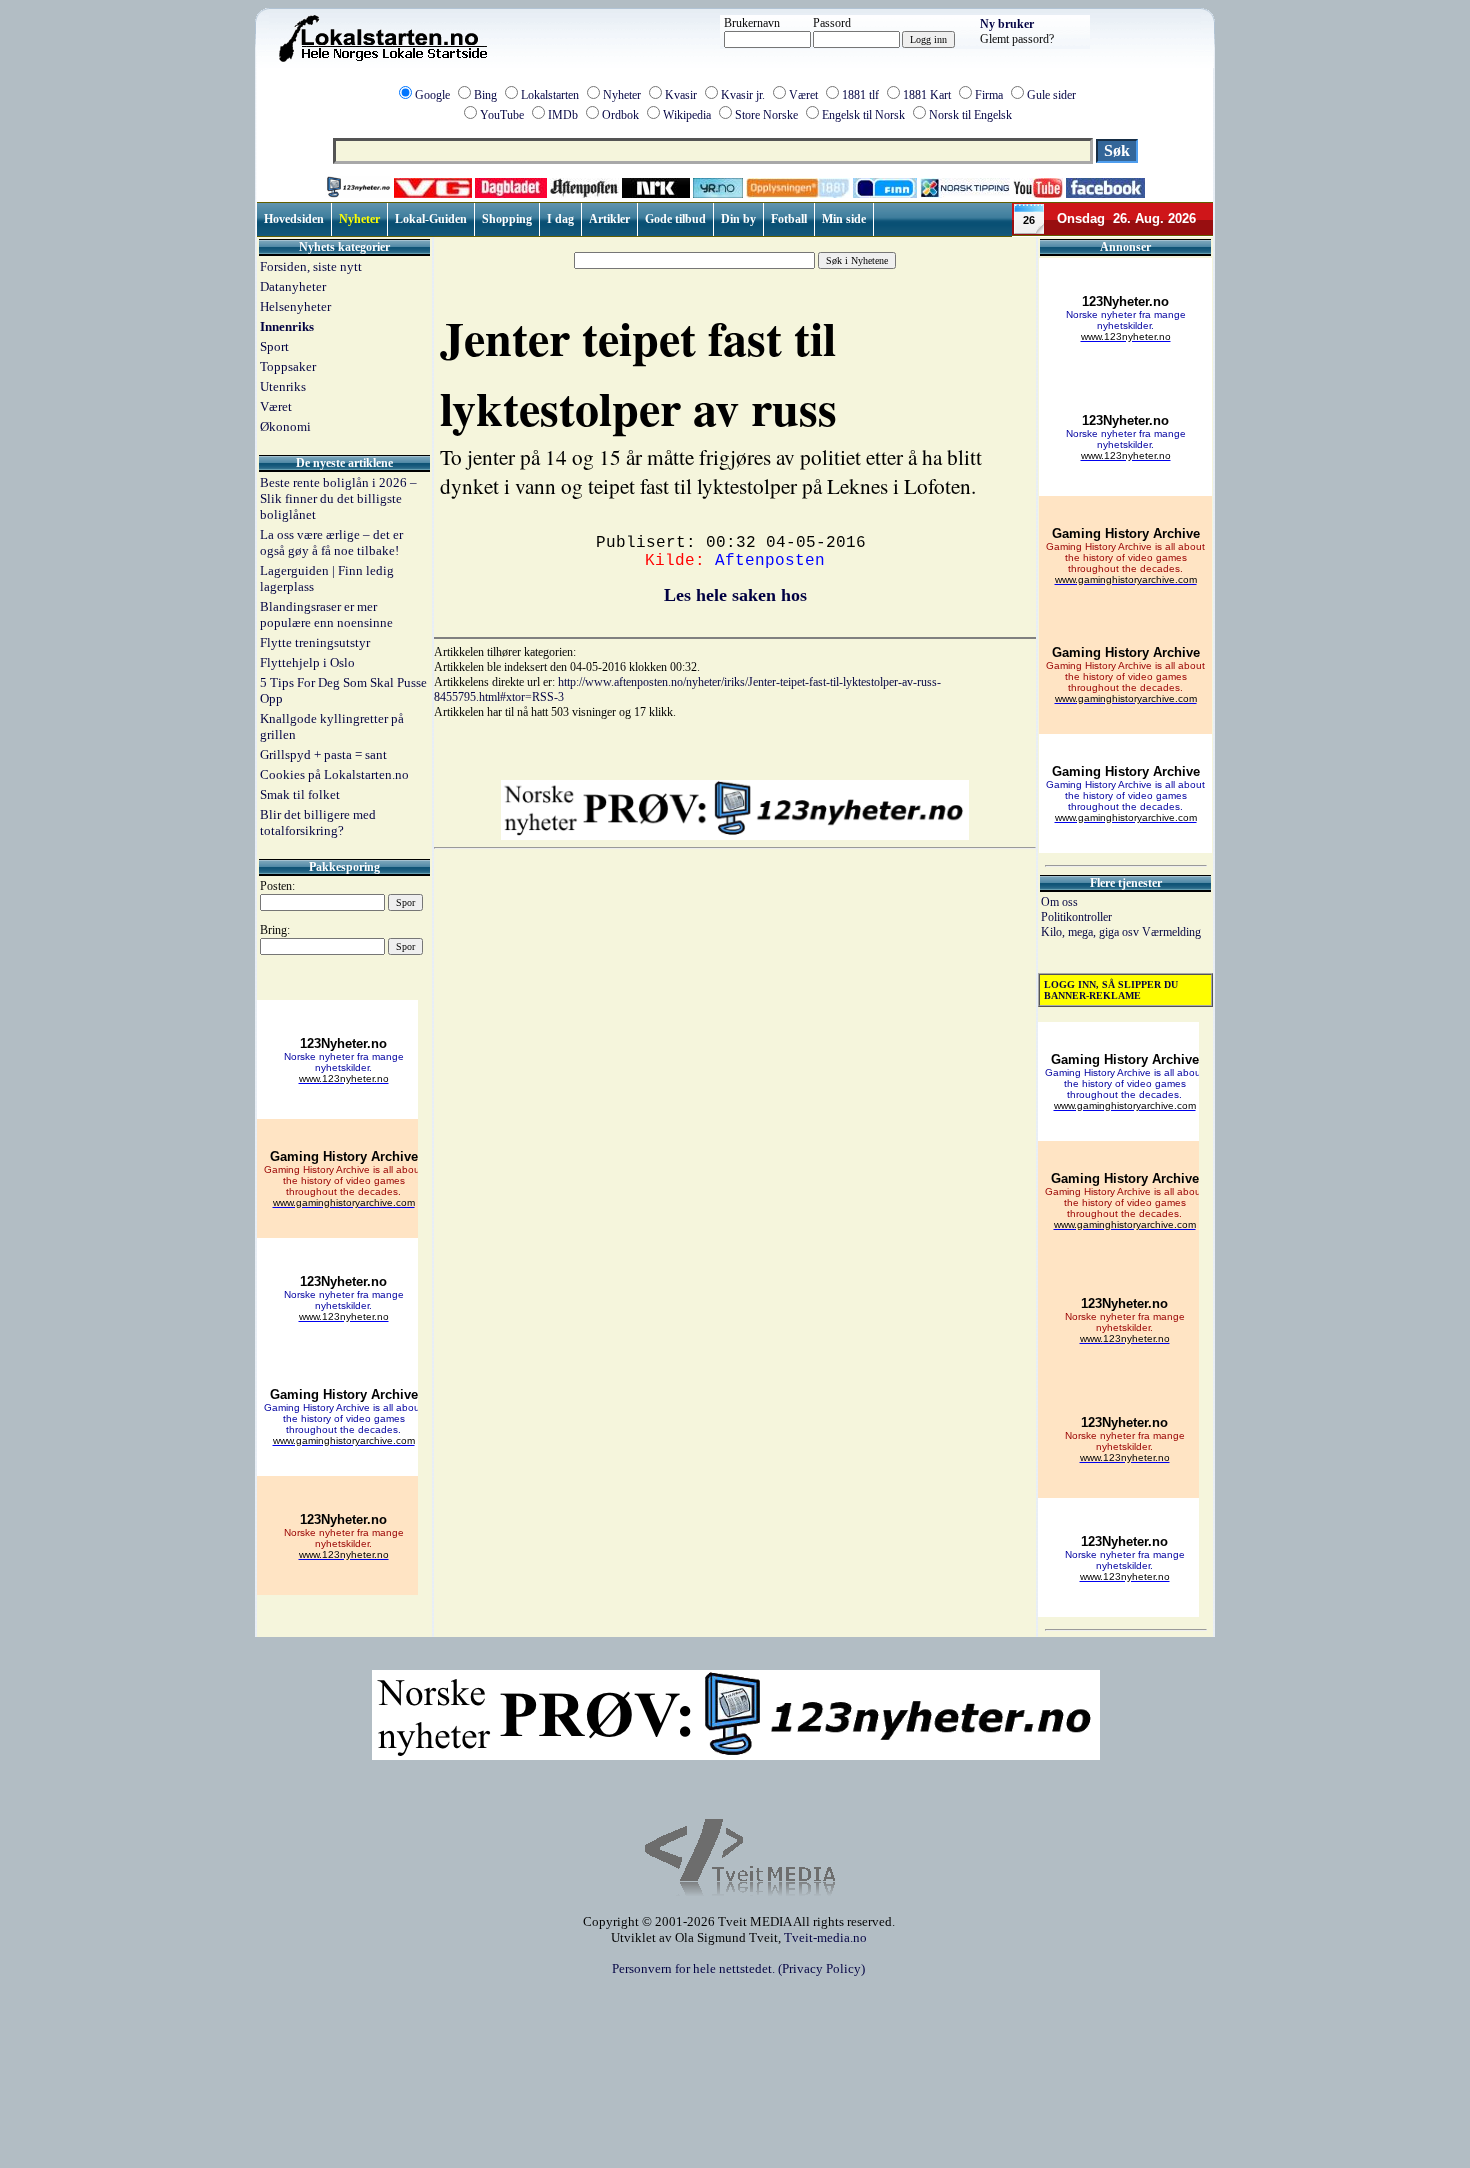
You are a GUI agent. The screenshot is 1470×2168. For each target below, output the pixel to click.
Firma (989, 95)
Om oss (1059, 902)
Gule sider (1051, 95)
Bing (485, 95)
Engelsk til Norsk (863, 115)
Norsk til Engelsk (970, 115)
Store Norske (766, 115)
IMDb (563, 115)
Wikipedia (687, 115)
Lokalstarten (550, 95)
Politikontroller (1076, 917)
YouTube (502, 115)
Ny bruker (1007, 24)
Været (803, 95)
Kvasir (681, 95)
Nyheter (622, 95)
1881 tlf (860, 95)
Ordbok (620, 115)
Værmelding (1171, 932)
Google (432, 95)
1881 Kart (927, 95)
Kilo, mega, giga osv (1091, 932)
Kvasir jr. (743, 95)
